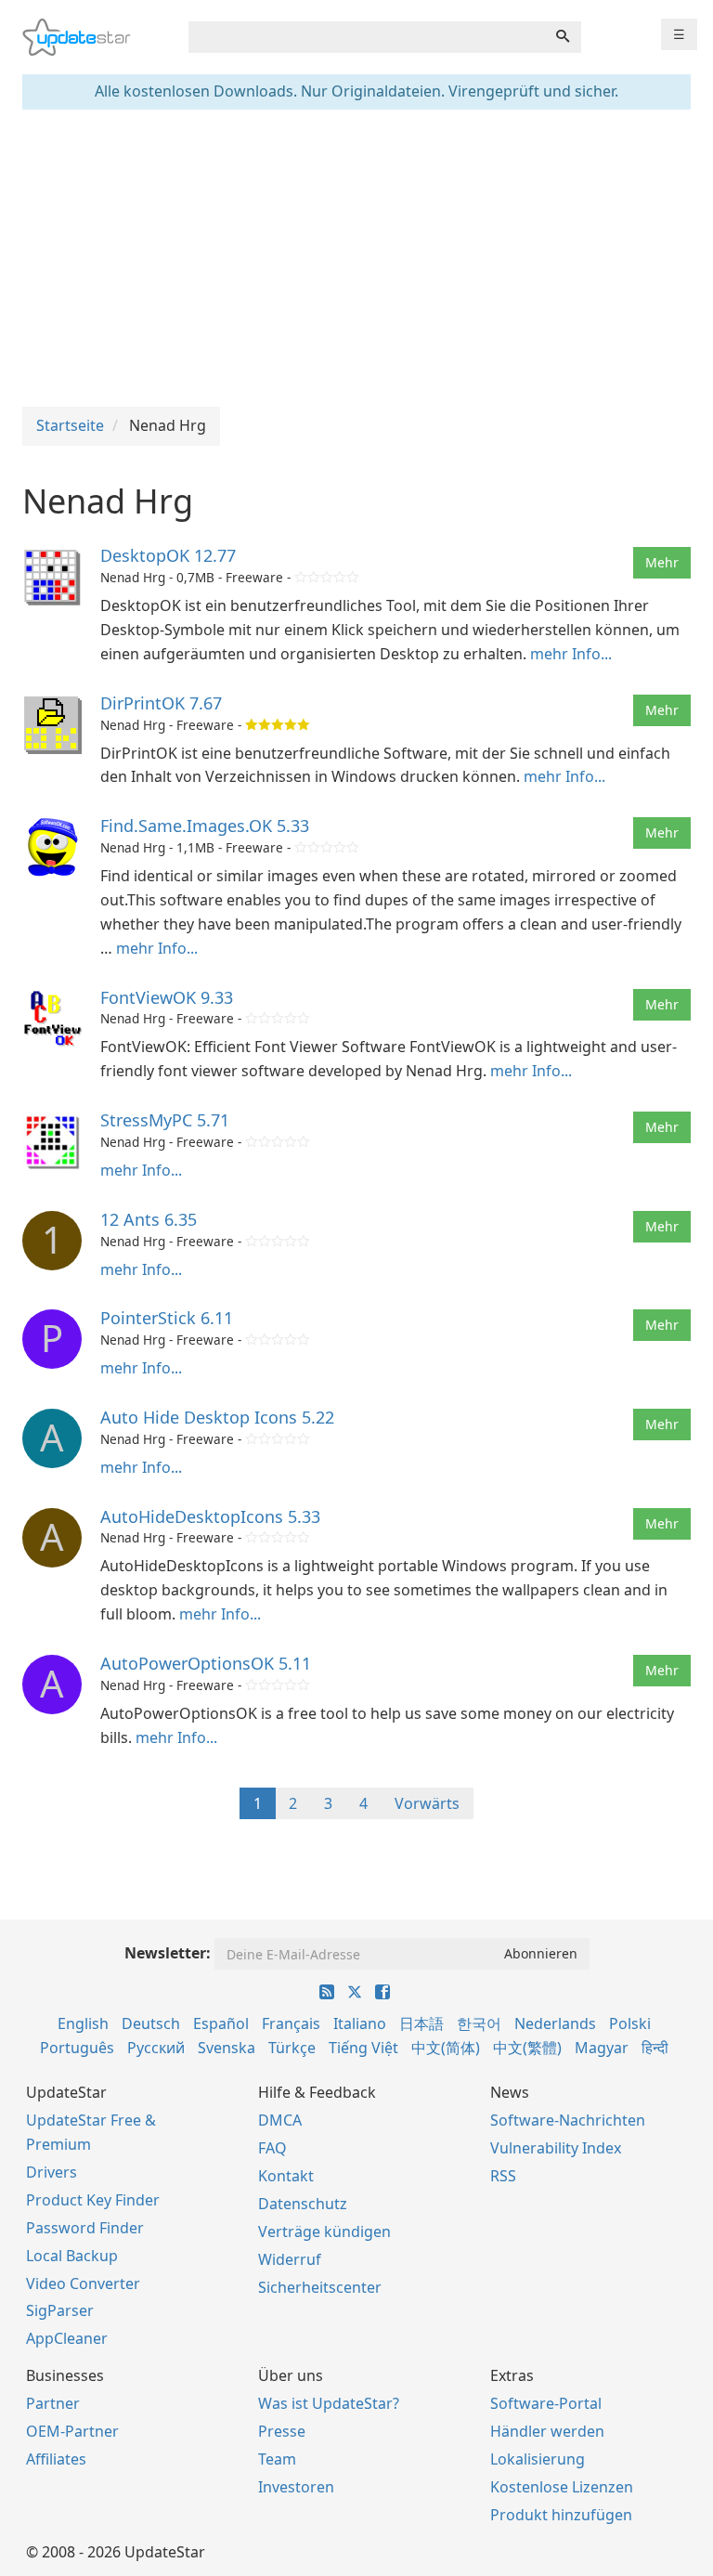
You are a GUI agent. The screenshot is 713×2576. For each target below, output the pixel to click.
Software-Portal (546, 2403)
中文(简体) (446, 2048)
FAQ (272, 2148)
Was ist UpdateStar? (329, 2403)
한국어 (479, 2023)
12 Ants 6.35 (149, 1219)
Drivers (52, 2172)
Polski (630, 2023)
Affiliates (56, 2459)
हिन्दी (655, 2048)
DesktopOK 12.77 (168, 555)
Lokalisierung (538, 2459)
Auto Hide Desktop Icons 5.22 (217, 1417)
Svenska (227, 2048)
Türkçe (292, 2048)
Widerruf (290, 2259)
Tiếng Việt (363, 2048)
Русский (156, 2048)
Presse (282, 2431)
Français (291, 2023)
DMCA (280, 2120)
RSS (503, 2176)
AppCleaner (67, 2338)
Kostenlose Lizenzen (562, 2487)
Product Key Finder (93, 2200)
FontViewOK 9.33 (167, 997)
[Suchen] (563, 37)
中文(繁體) (527, 2048)
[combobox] (367, 37)
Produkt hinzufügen (561, 2515)
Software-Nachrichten (568, 2120)
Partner (53, 2403)
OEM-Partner (72, 2431)
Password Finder (85, 2228)
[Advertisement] (356, 258)
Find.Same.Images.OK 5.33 (205, 826)
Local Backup (72, 2256)
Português (77, 2048)
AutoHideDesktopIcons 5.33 (210, 1516)
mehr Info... (571, 654)
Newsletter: (168, 1953)
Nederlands (555, 2023)
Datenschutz (303, 2204)
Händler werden (547, 2431)
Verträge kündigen (324, 2231)
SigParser (60, 2310)
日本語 (421, 2023)
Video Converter (83, 2283)
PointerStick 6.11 (167, 1318)
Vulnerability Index (556, 2148)
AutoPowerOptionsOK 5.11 (206, 1663)
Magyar (602, 2048)
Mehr (662, 562)
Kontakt (286, 2176)
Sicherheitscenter (320, 2287)
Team (277, 2459)
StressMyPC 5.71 (165, 1120)
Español (221, 2023)
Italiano (360, 2023)
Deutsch (151, 2023)
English (83, 2023)
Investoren (296, 2487)
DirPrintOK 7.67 (161, 703)
